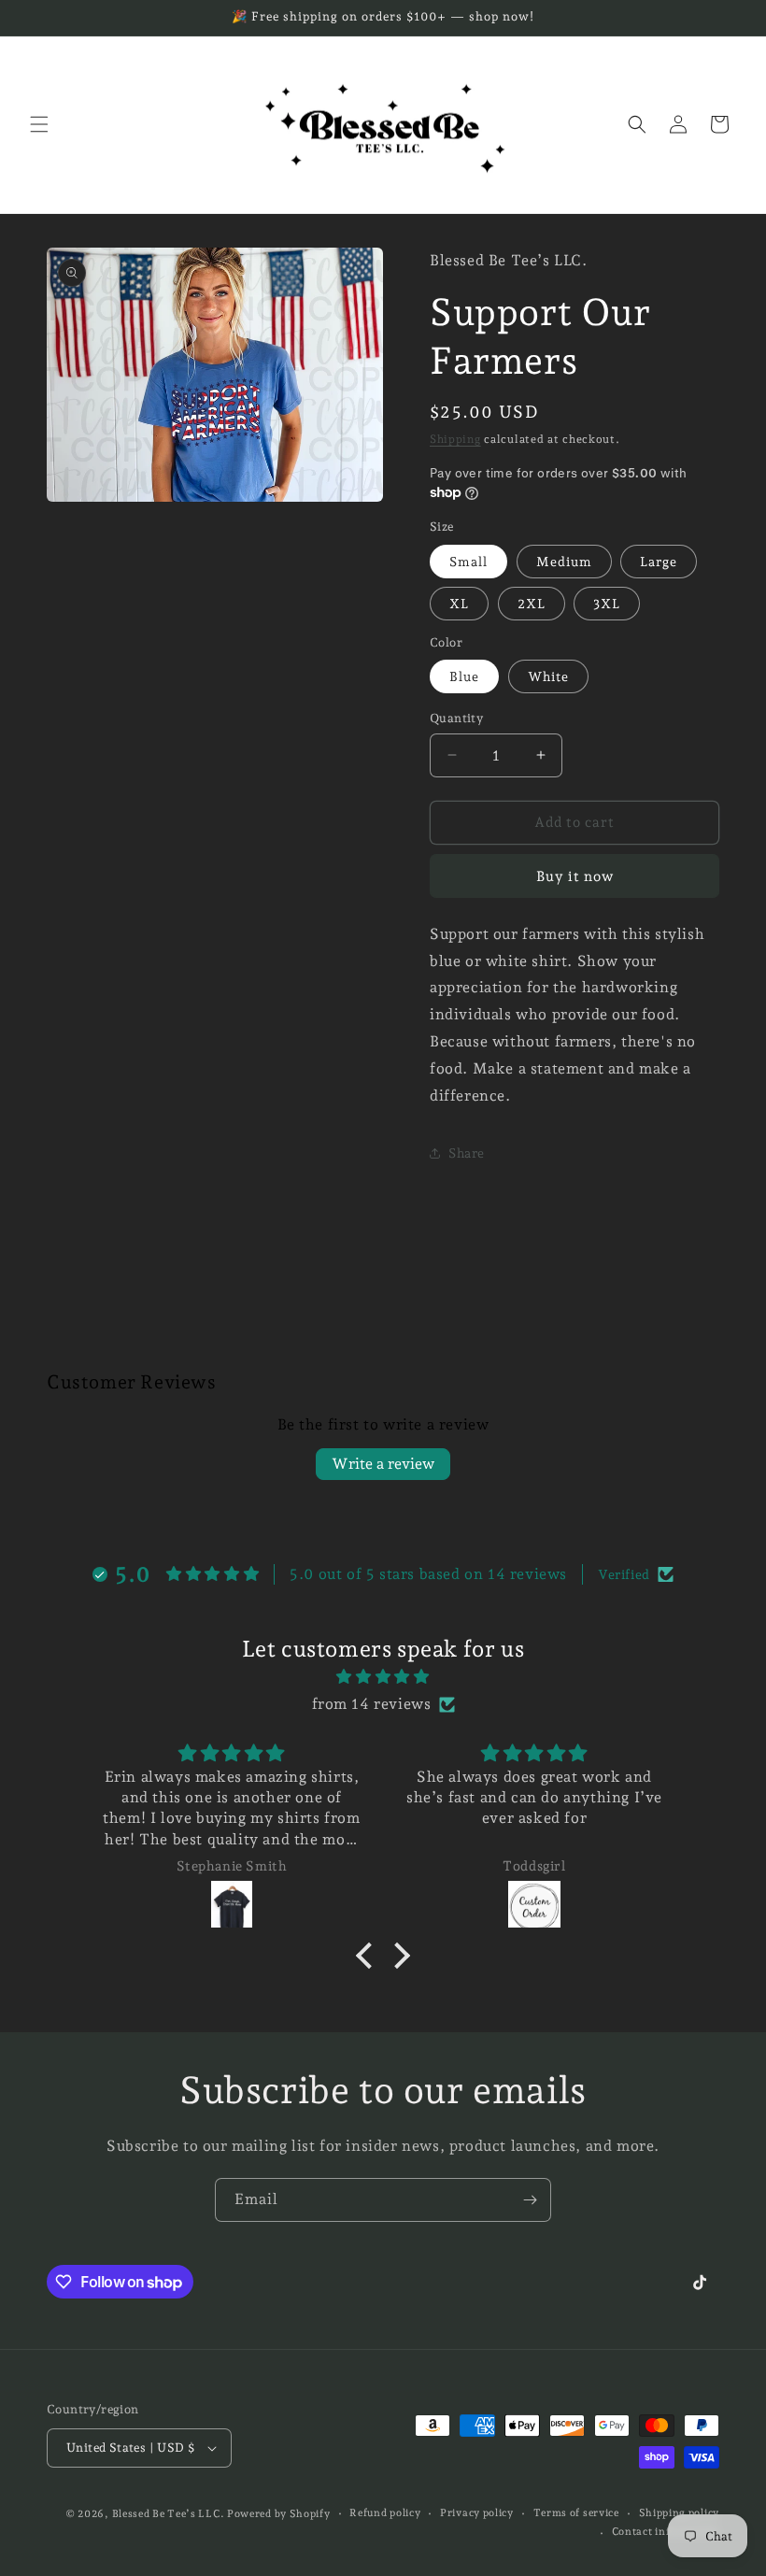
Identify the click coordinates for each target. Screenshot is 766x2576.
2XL (532, 604)
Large (659, 562)
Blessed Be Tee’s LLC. (170, 2514)
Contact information (666, 2532)
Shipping (455, 439)
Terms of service (576, 2513)
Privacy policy (477, 2513)
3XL (607, 604)
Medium (564, 562)
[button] (39, 124)
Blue (464, 676)
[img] (383, 1677)
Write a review (383, 1464)
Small (468, 562)
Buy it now (575, 876)
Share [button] (467, 1153)
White (548, 676)
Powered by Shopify (279, 2514)
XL (459, 604)
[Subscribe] (530, 2200)
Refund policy (385, 2513)
